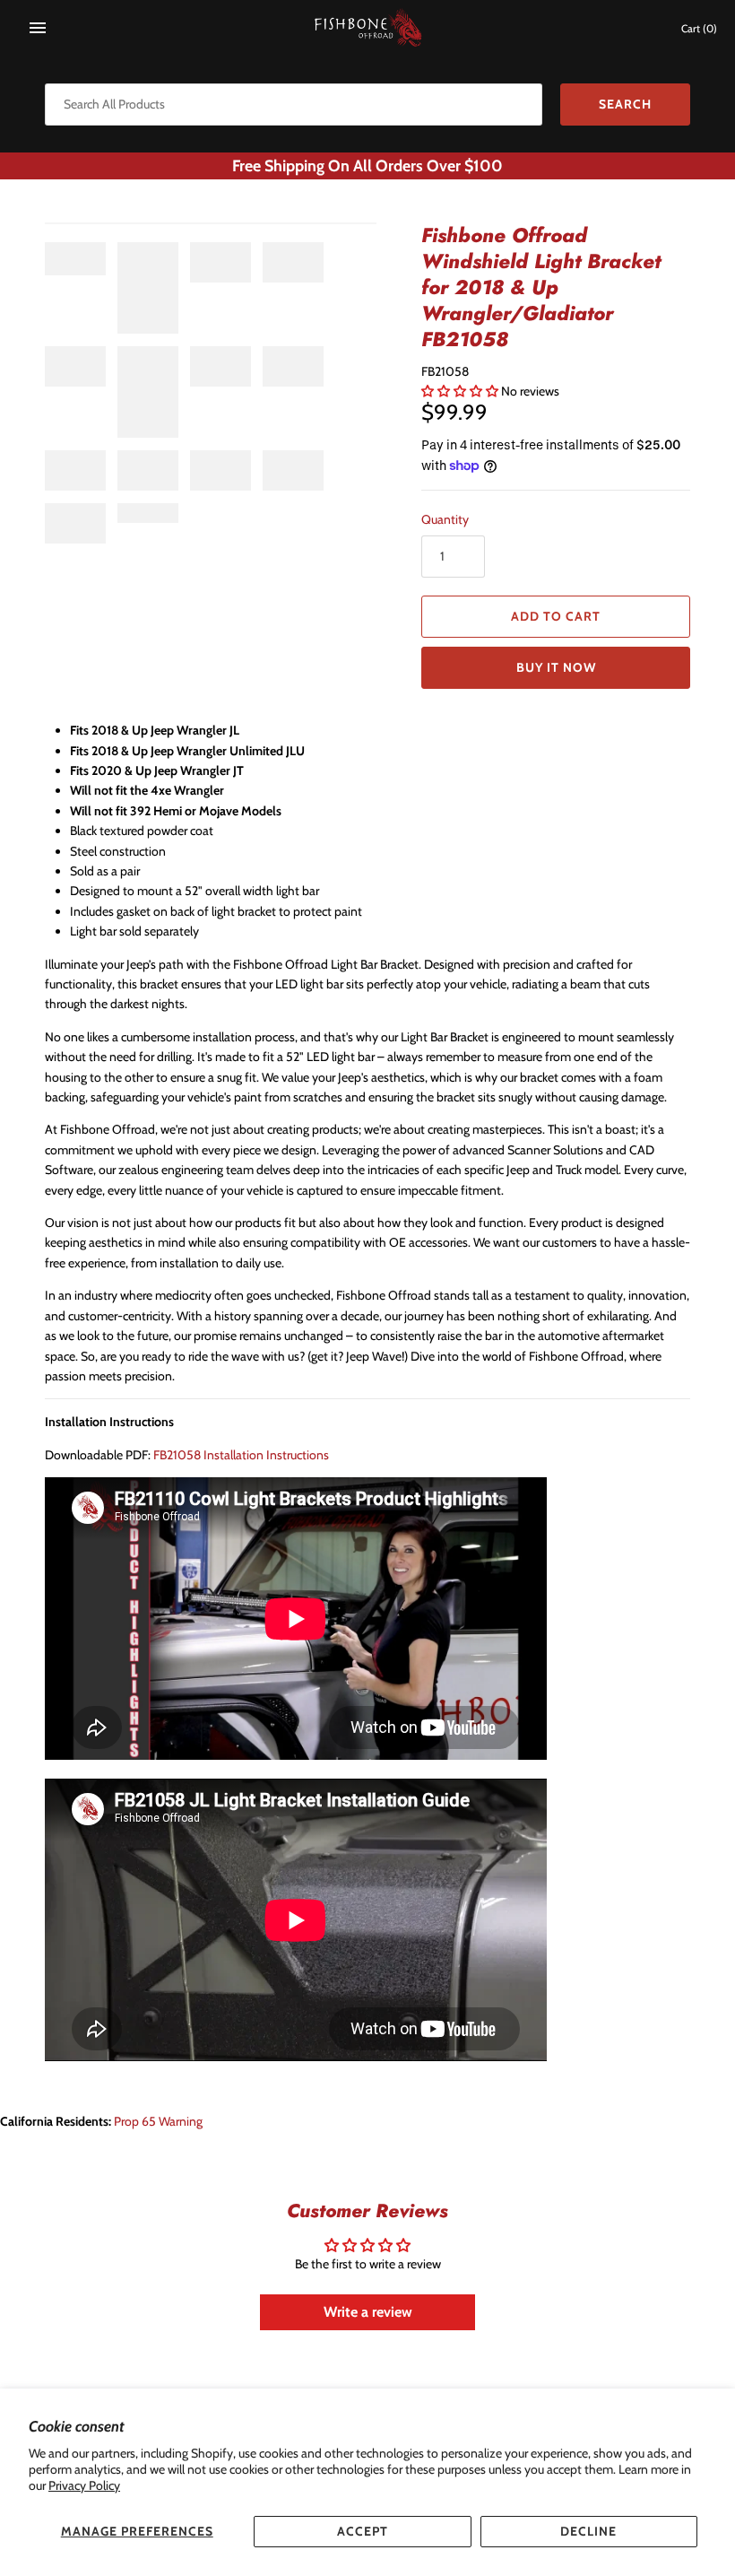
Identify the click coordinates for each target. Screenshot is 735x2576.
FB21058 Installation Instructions (241, 1455)
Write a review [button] (368, 2312)
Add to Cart (556, 616)
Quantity (445, 519)
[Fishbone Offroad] (368, 28)
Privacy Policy (84, 2485)
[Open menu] (38, 28)
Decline (588, 2531)
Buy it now (556, 667)
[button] (461, 391)
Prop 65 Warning (158, 2121)
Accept (363, 2531)
